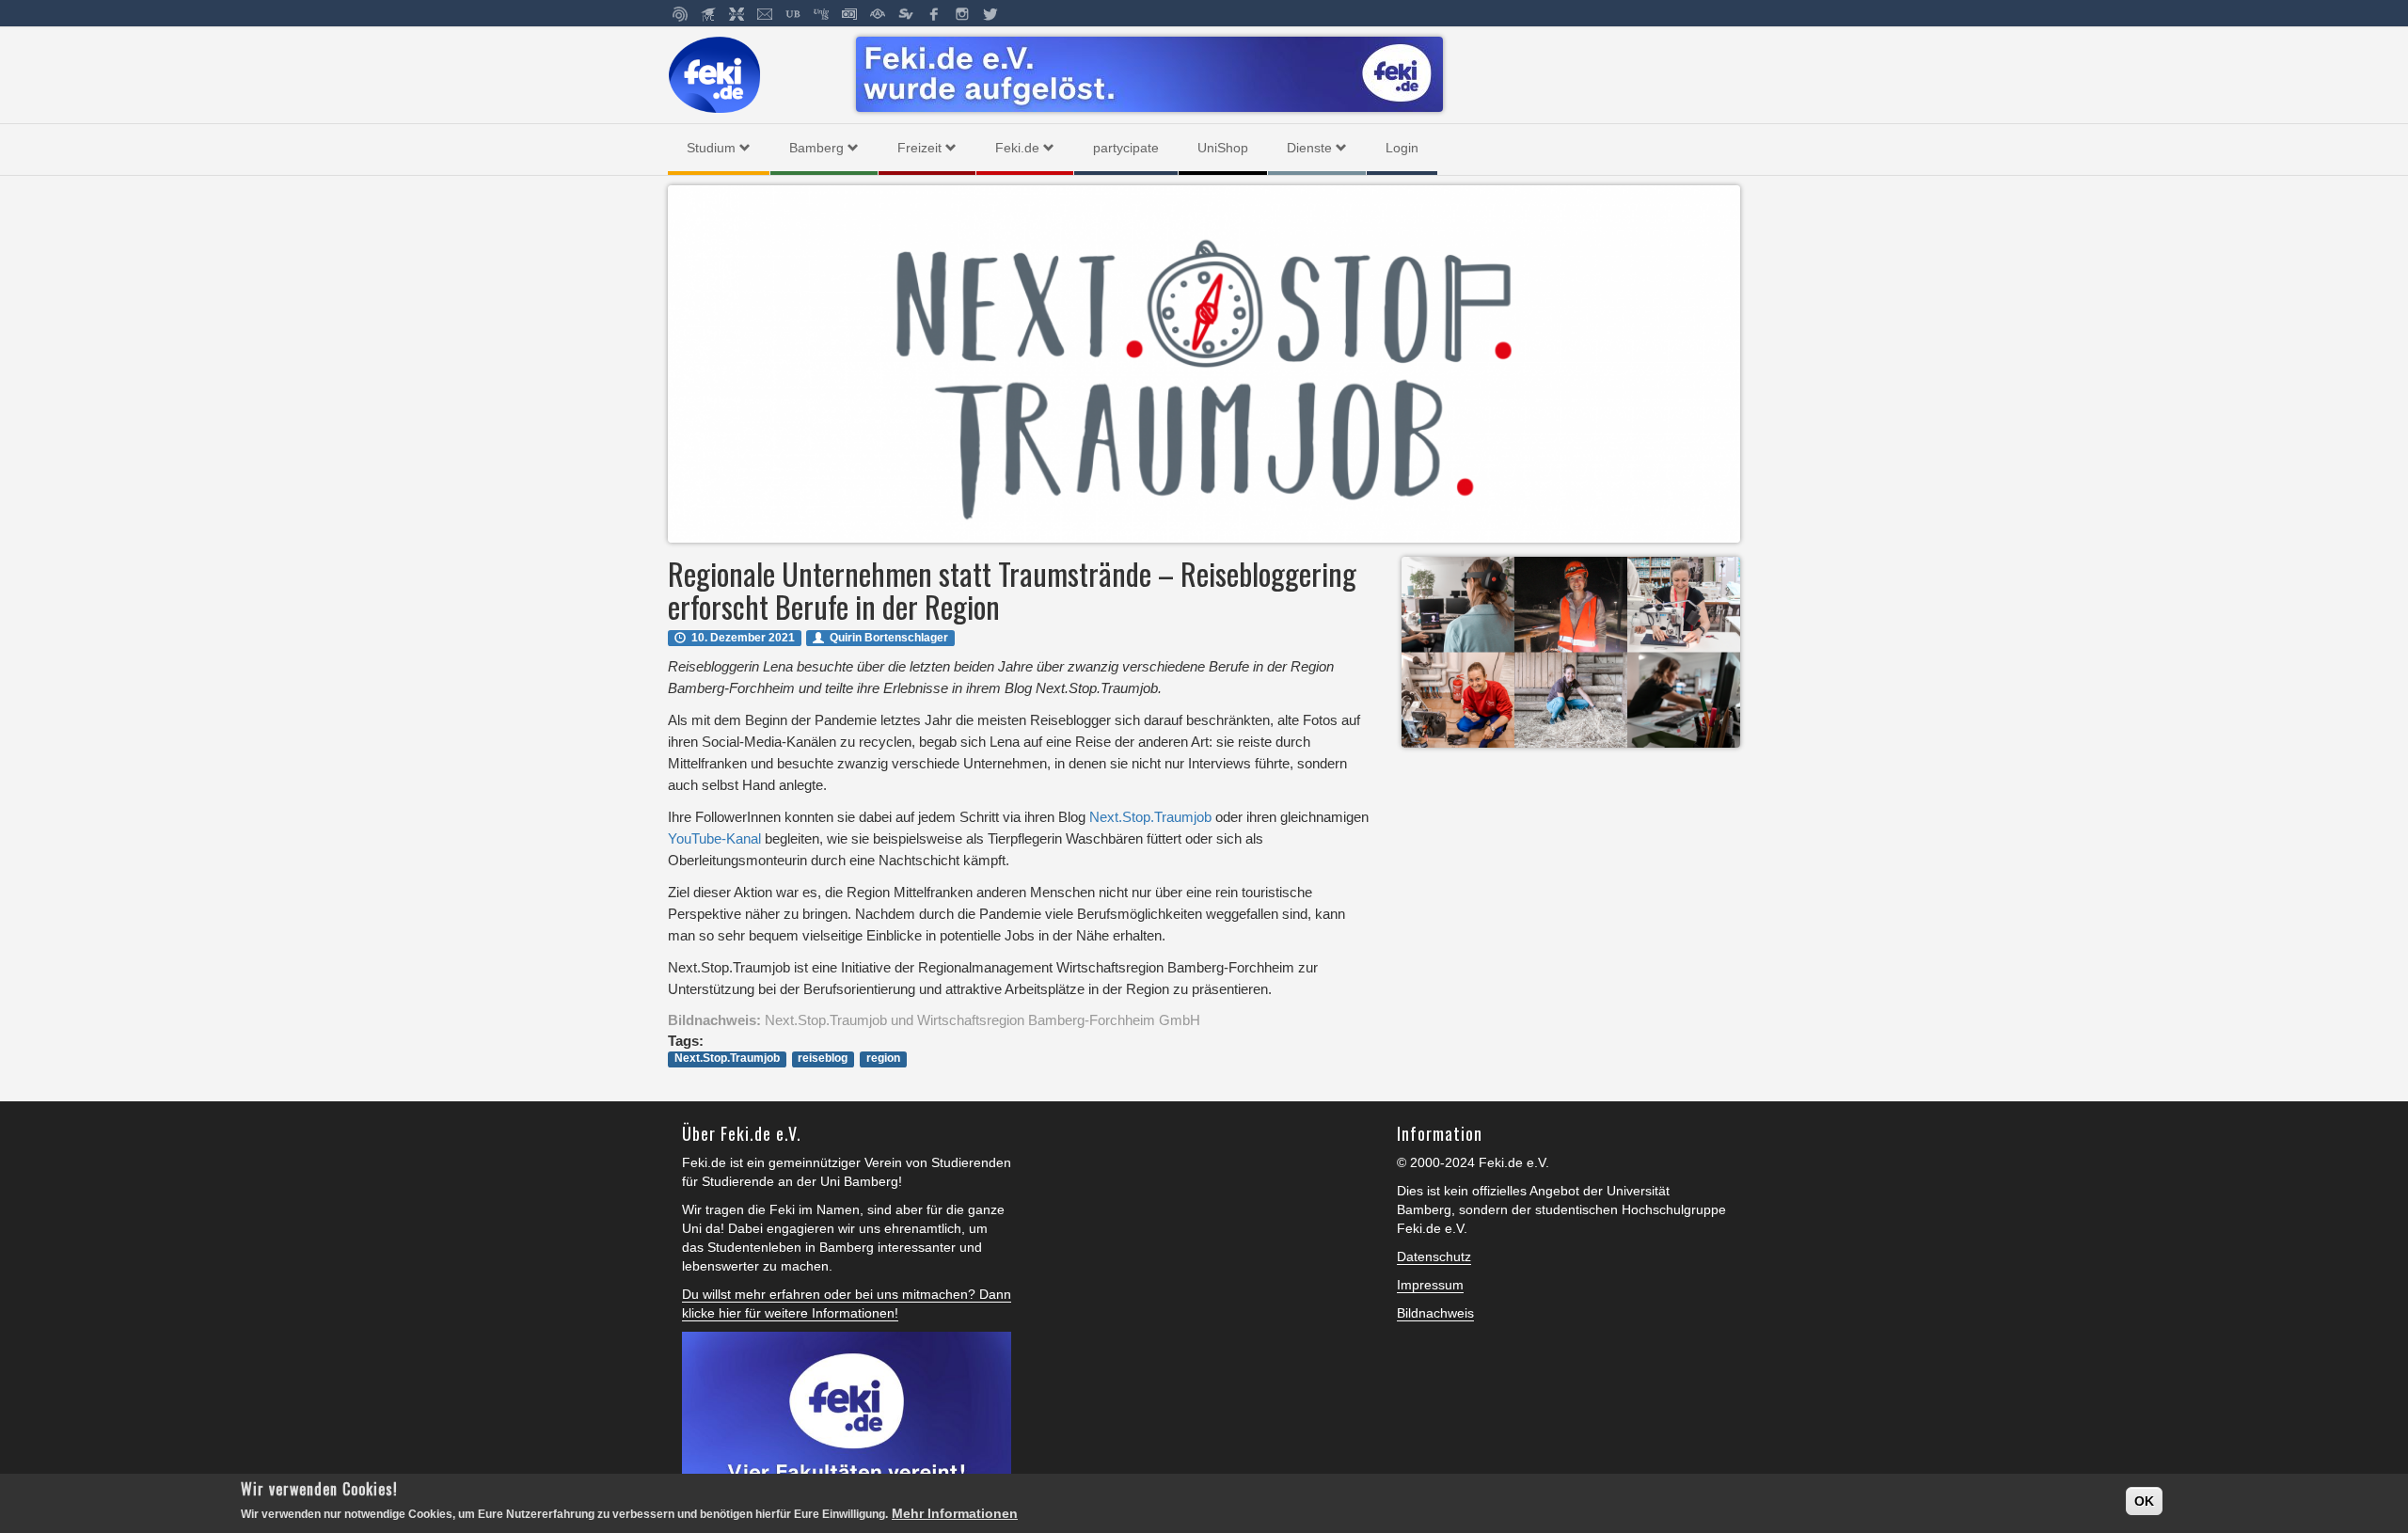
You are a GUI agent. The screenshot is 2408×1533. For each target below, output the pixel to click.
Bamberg (816, 148)
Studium (711, 148)
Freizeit (919, 148)
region (883, 1058)
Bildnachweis (1435, 1313)
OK (2144, 1501)
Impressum (1430, 1285)
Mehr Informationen (955, 1513)
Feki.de (1017, 148)
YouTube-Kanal (714, 838)
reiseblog (823, 1058)
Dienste (1309, 148)
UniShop (1223, 148)
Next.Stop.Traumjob (1150, 817)
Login (1402, 148)
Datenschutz (1434, 1256)
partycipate (1126, 148)
